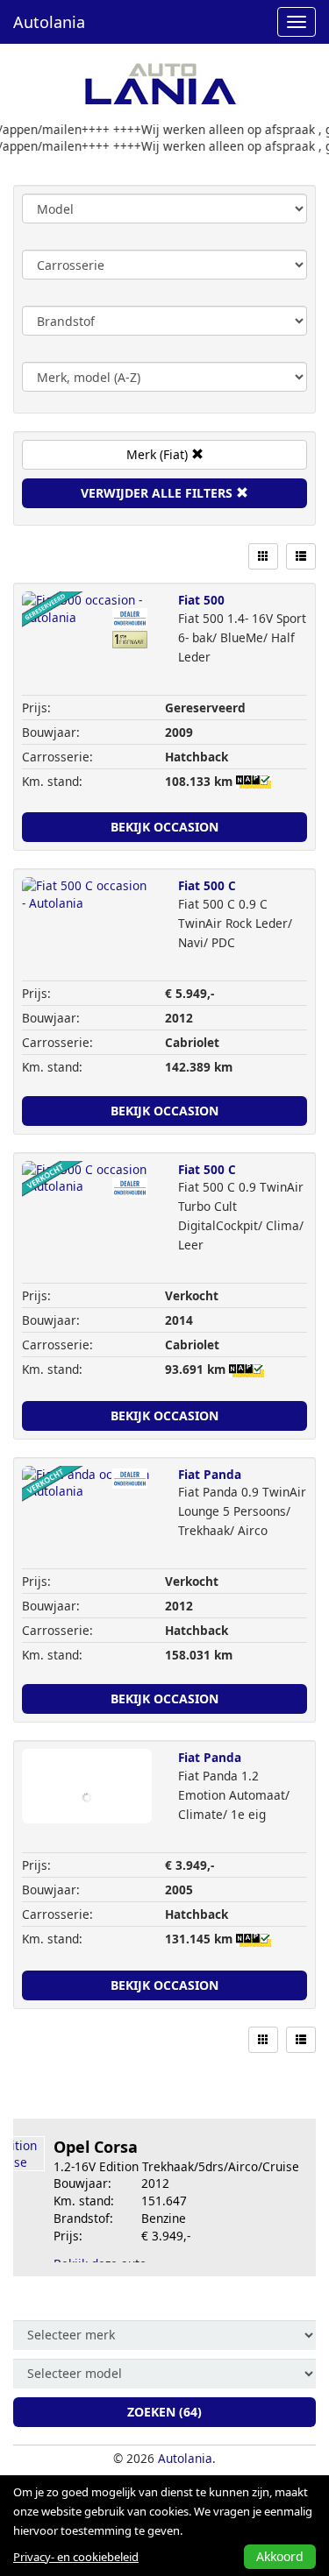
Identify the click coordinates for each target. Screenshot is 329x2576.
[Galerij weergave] (263, 556)
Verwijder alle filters (158, 493)
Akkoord (280, 2556)
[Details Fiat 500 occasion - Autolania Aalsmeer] (87, 628)
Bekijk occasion (164, 827)
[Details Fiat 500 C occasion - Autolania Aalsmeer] (87, 914)
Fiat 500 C (207, 885)
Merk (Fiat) (159, 454)
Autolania (49, 22)
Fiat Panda (210, 1474)
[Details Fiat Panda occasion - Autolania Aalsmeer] (87, 1503)
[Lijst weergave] (301, 556)
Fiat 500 (201, 600)
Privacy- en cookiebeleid (76, 2557)
